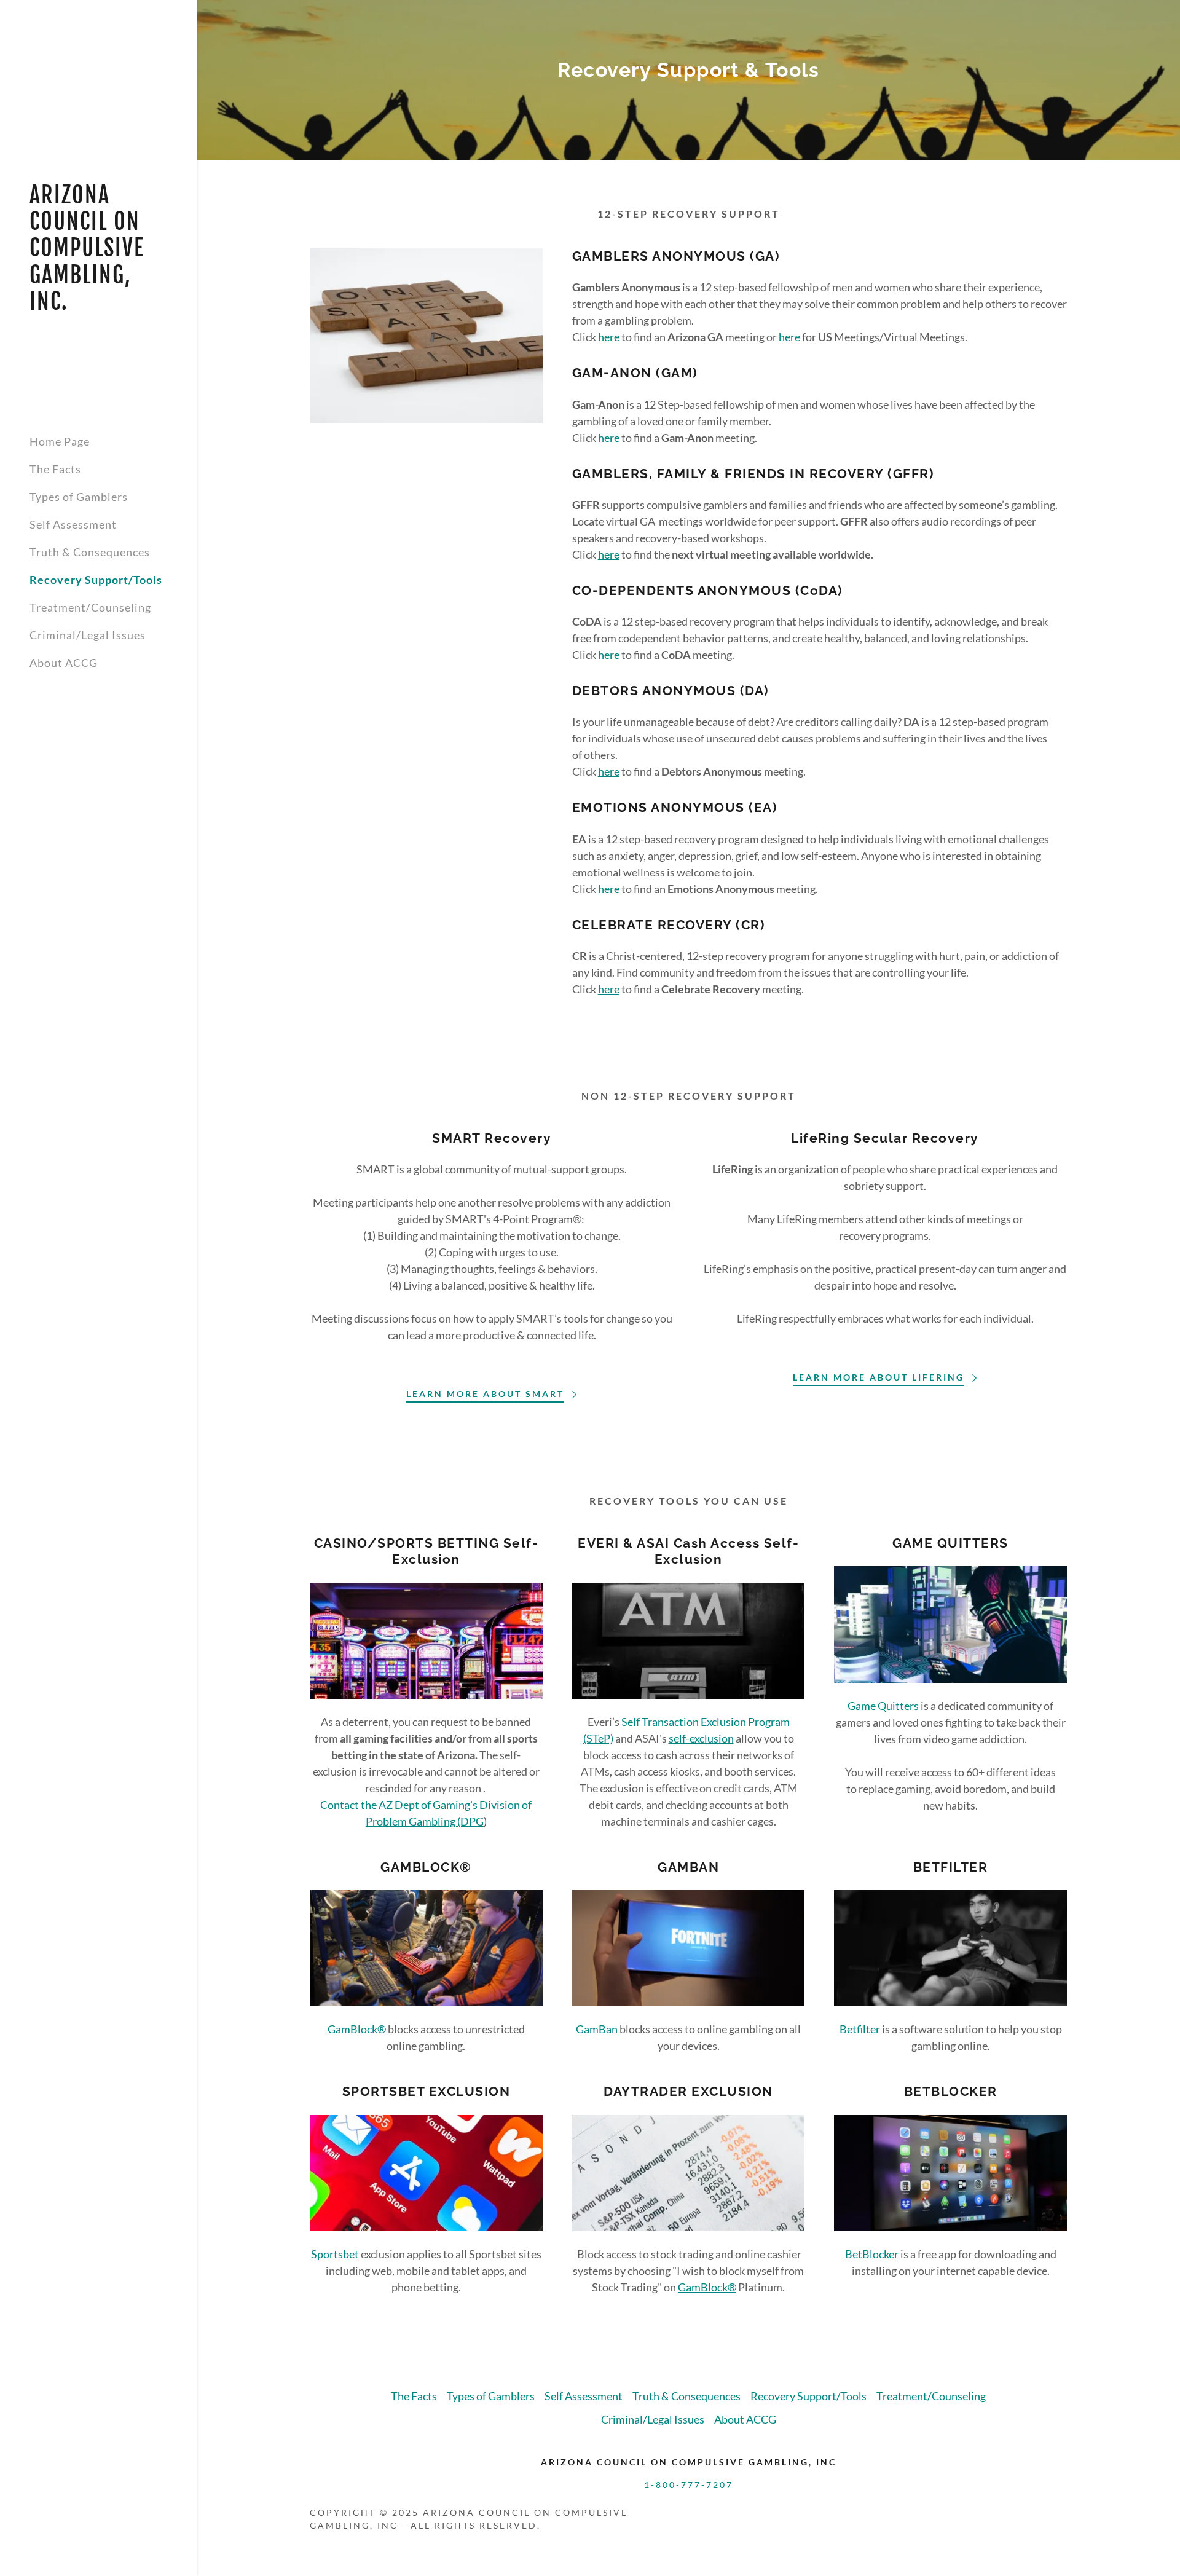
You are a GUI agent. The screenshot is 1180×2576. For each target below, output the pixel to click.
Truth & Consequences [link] (90, 552)
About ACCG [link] (64, 663)
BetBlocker (872, 2254)
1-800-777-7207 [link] (689, 2485)
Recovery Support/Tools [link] (96, 580)
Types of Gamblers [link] (79, 497)
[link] (98, 305)
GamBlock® (357, 2029)
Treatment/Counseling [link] (90, 607)
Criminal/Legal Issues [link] (88, 635)
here (609, 337)
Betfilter (860, 2029)
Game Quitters (883, 1706)
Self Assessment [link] (73, 524)
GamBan (597, 2029)
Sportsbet (335, 2254)
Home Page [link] (60, 441)
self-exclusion (701, 1738)
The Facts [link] (55, 469)
